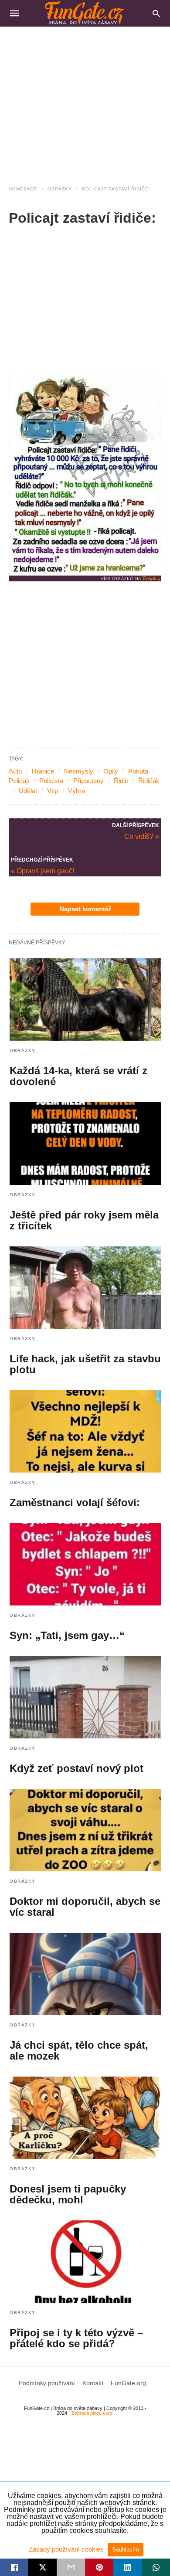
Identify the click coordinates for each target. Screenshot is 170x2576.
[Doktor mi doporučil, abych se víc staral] (85, 1830)
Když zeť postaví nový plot (76, 1768)
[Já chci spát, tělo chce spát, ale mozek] (85, 1974)
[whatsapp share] (156, 2567)
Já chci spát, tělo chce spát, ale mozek (79, 2050)
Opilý (111, 771)
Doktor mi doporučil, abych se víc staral (85, 1907)
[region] (85, 101)
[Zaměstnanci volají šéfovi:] (85, 1431)
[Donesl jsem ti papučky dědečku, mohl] (85, 2118)
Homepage (23, 189)
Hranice (43, 771)
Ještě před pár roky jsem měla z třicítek (84, 1220)
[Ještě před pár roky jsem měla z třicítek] (85, 1143)
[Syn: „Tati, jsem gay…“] (85, 1564)
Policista (51, 781)
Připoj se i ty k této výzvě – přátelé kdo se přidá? (76, 2338)
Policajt (19, 781)
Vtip (53, 791)
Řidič (121, 781)
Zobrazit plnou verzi (92, 2413)
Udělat (28, 791)
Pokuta (138, 771)
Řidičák (149, 781)
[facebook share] (14, 2567)
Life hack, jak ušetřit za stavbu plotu (85, 1364)
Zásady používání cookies (67, 2549)
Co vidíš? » (142, 836)
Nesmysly (79, 771)
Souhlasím (126, 2550)
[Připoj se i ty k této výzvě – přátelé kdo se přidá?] (85, 2262)
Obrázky (60, 189)
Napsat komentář (85, 909)
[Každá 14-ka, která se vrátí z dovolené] (85, 1000)
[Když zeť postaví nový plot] (85, 1697)
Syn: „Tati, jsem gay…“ (67, 1635)
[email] (71, 2567)
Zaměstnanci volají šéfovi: (75, 1502)
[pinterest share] (99, 2567)
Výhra (76, 791)
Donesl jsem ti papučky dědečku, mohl (68, 2194)
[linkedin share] (127, 2567)
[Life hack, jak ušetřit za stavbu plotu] (85, 1288)
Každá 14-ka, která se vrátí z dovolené (78, 1076)
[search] (156, 13)
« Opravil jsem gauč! (42, 871)
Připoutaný (88, 781)
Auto (15, 771)
